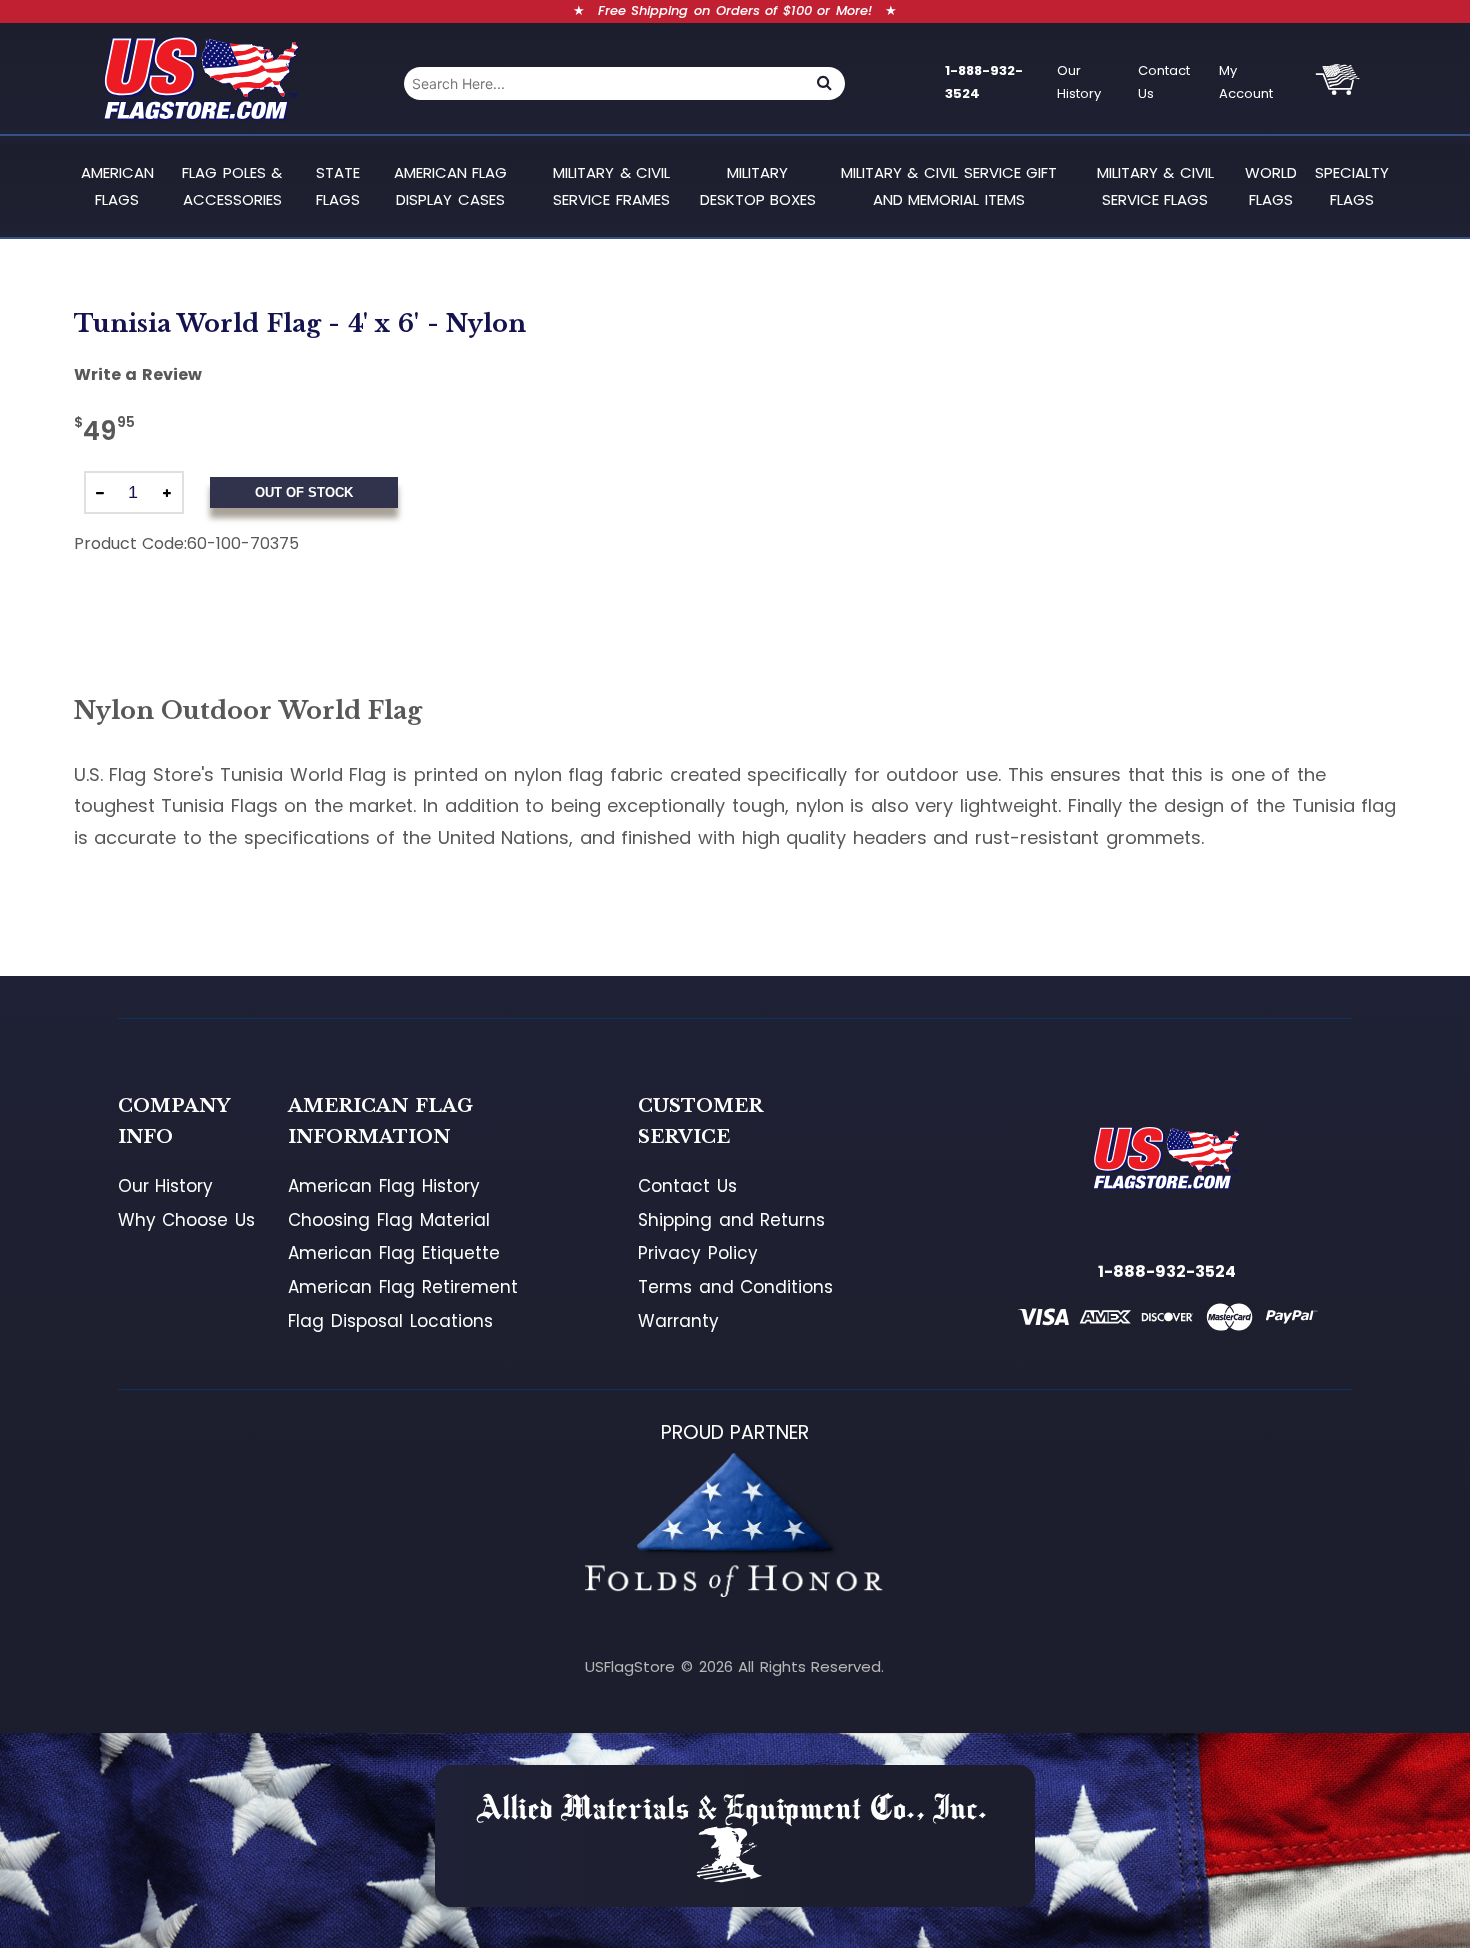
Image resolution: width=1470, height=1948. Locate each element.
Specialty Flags (1352, 185)
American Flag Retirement (402, 1287)
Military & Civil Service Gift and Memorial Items (949, 185)
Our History (1079, 82)
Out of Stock (304, 492)
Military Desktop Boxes (758, 185)
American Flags (117, 185)
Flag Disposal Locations (390, 1321)
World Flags (1271, 185)
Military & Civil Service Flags (1155, 185)
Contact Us (1164, 82)
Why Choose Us (186, 1220)
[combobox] (604, 83)
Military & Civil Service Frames (611, 185)
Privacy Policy (698, 1253)
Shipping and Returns (731, 1220)
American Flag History (383, 1186)
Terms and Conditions (735, 1287)
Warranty (678, 1321)
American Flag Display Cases (451, 185)
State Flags (338, 185)
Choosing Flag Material (388, 1220)
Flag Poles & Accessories (232, 185)
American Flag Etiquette (393, 1253)
